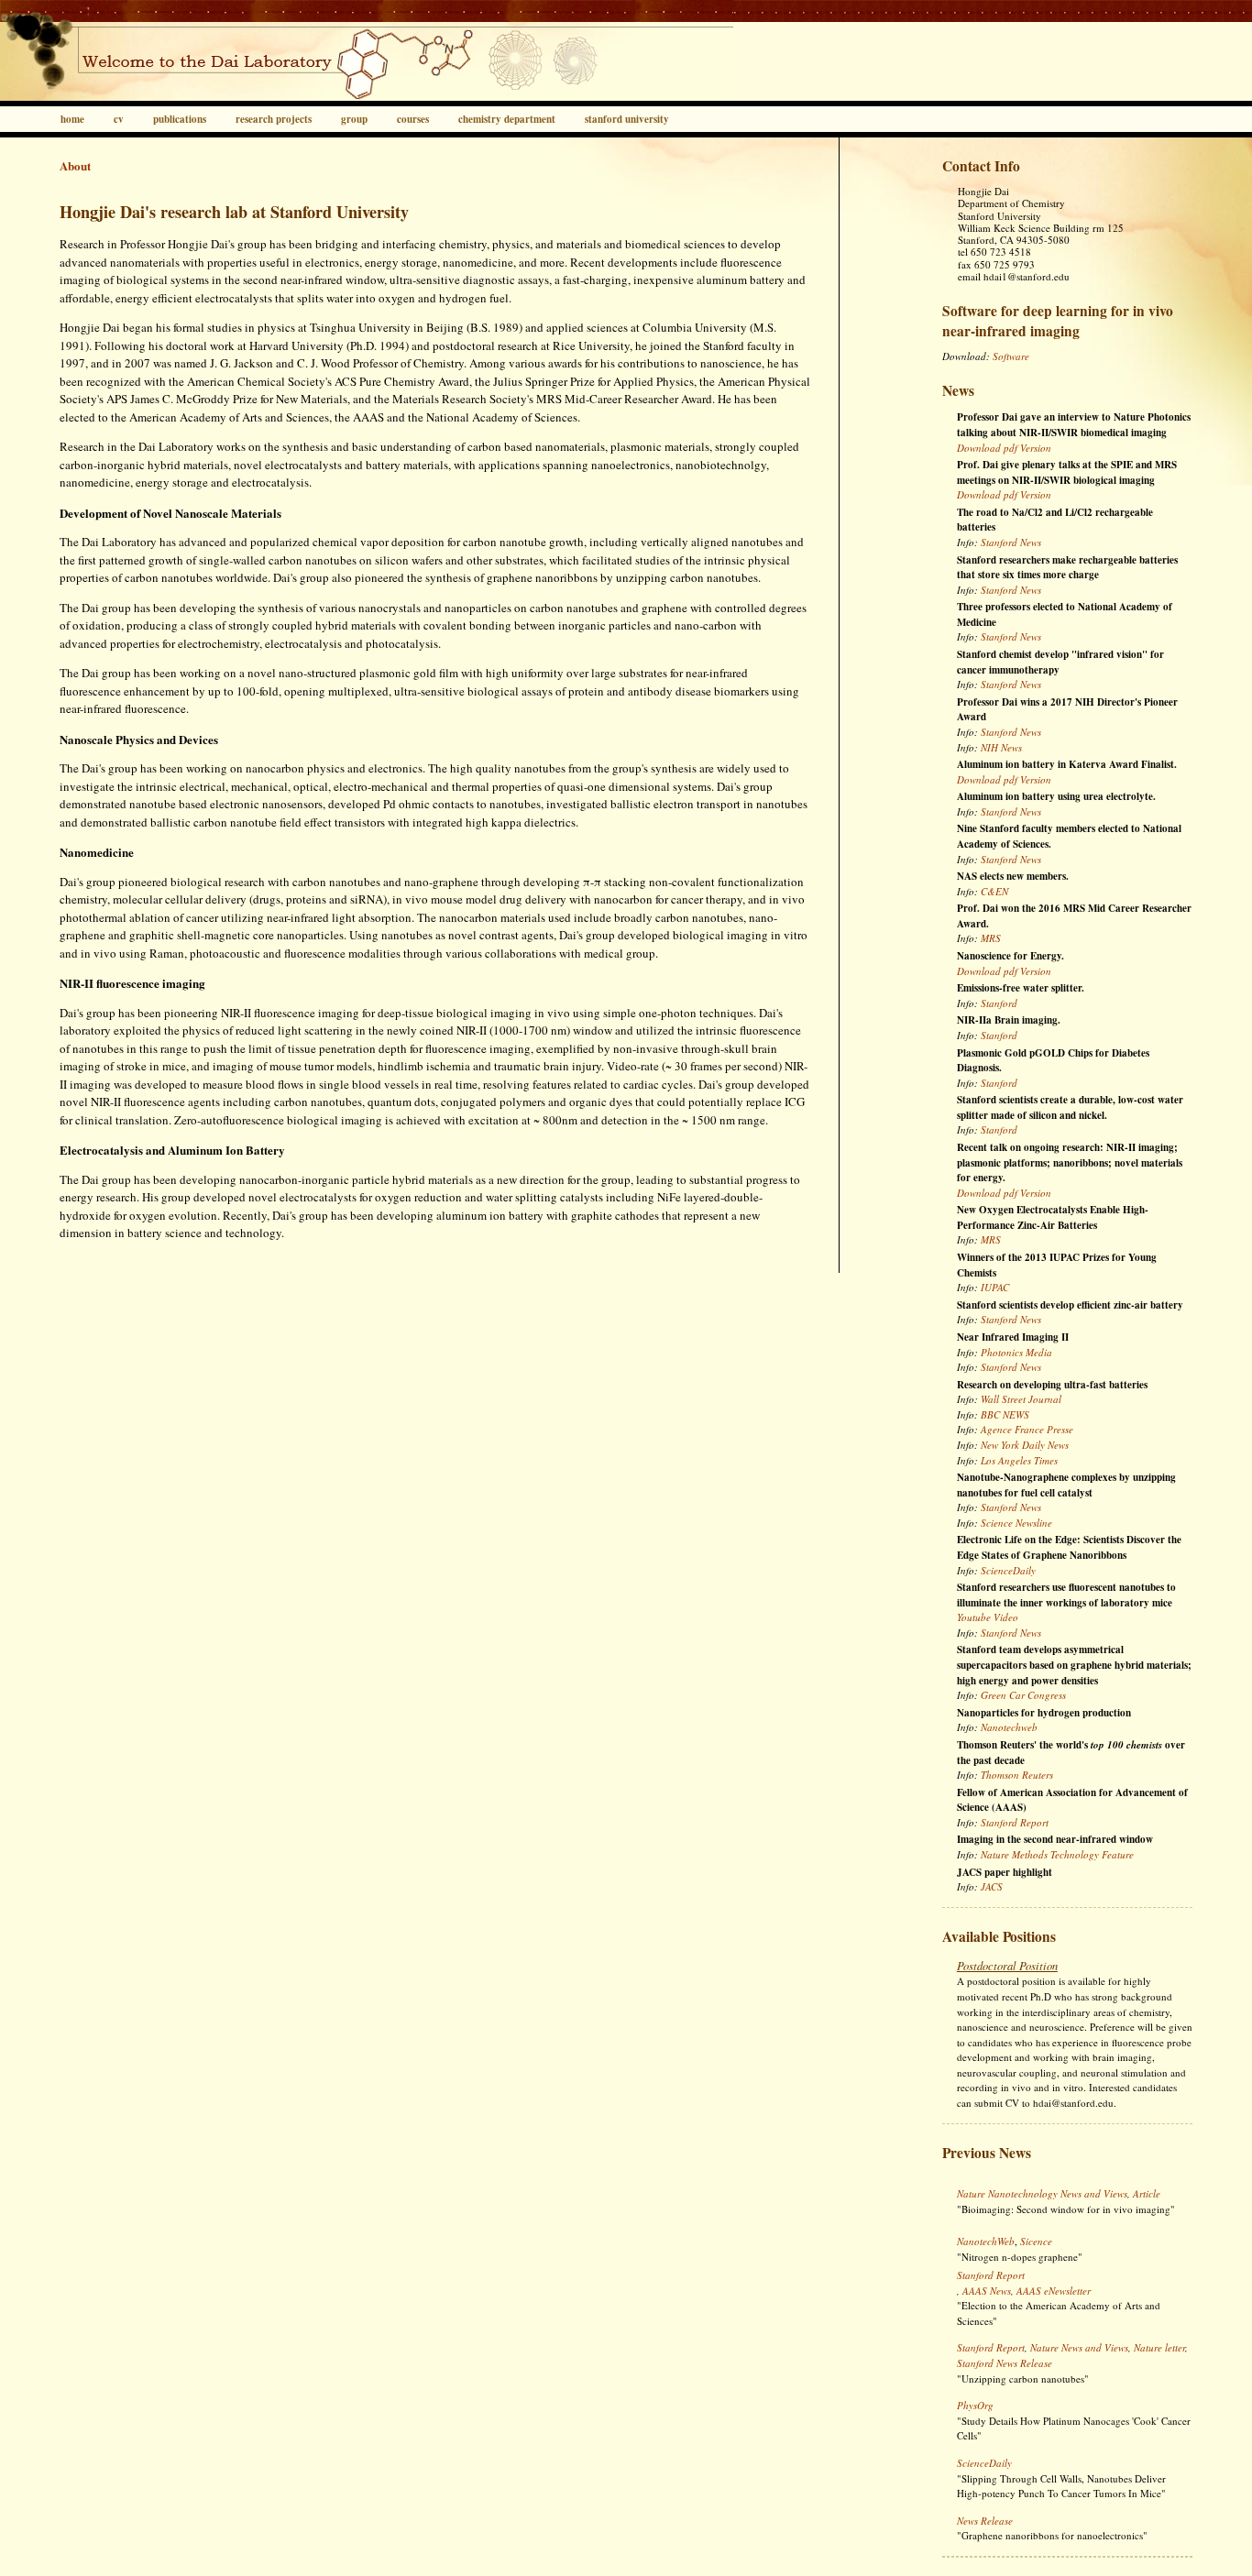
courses (413, 119)
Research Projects (274, 119)
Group (354, 119)
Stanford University (627, 119)
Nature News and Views (1079, 2347)
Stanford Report (991, 2275)
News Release (985, 2521)
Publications (180, 119)
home (72, 119)
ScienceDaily (984, 2463)
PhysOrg (975, 2405)
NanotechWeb (986, 2241)
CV (119, 119)
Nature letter (1159, 2347)
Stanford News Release (1005, 2363)
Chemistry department (507, 119)
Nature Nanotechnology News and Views (1042, 2193)
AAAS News (987, 2291)
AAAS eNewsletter (1054, 2291)
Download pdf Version (1004, 448)
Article (1147, 2193)
